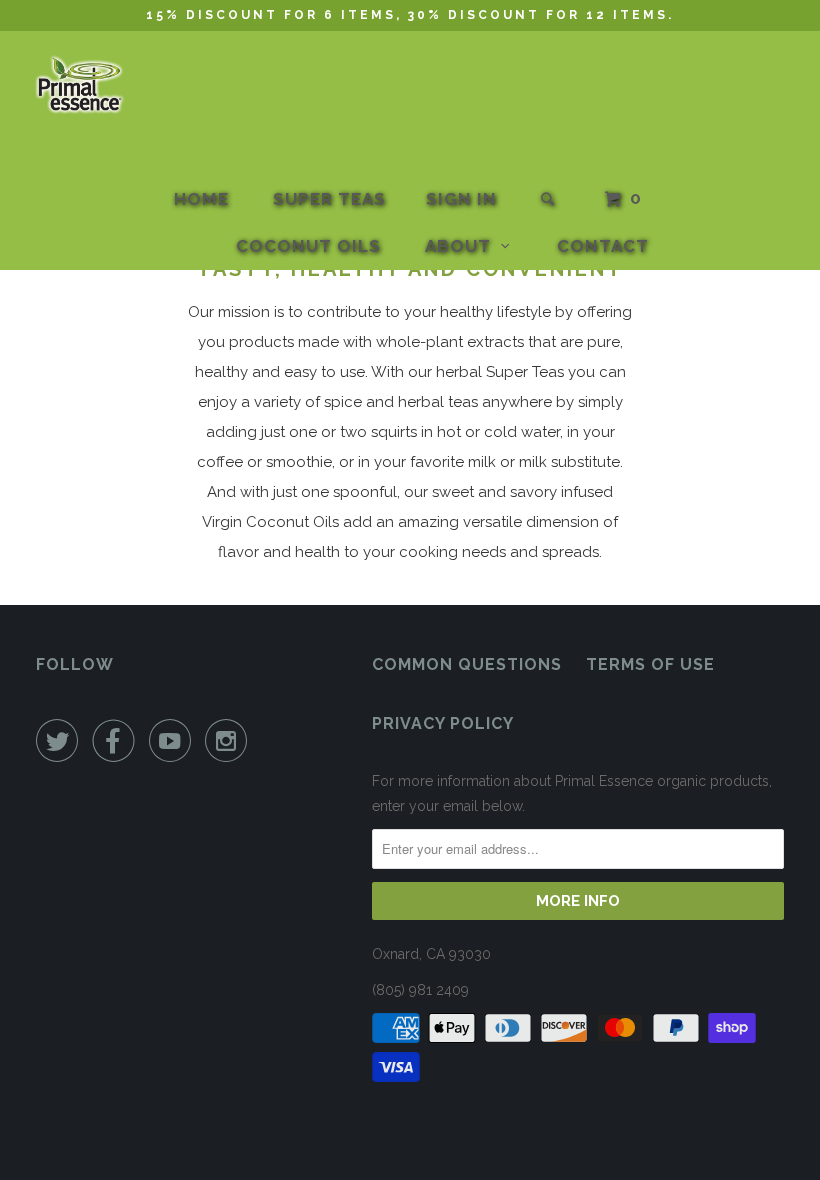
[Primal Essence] (81, 86)
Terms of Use (650, 664)
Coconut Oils (308, 246)
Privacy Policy (443, 723)
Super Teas (329, 199)
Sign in (461, 199)
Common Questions (467, 664)
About (463, 246)
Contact (603, 246)
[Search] (549, 199)
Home (201, 199)
